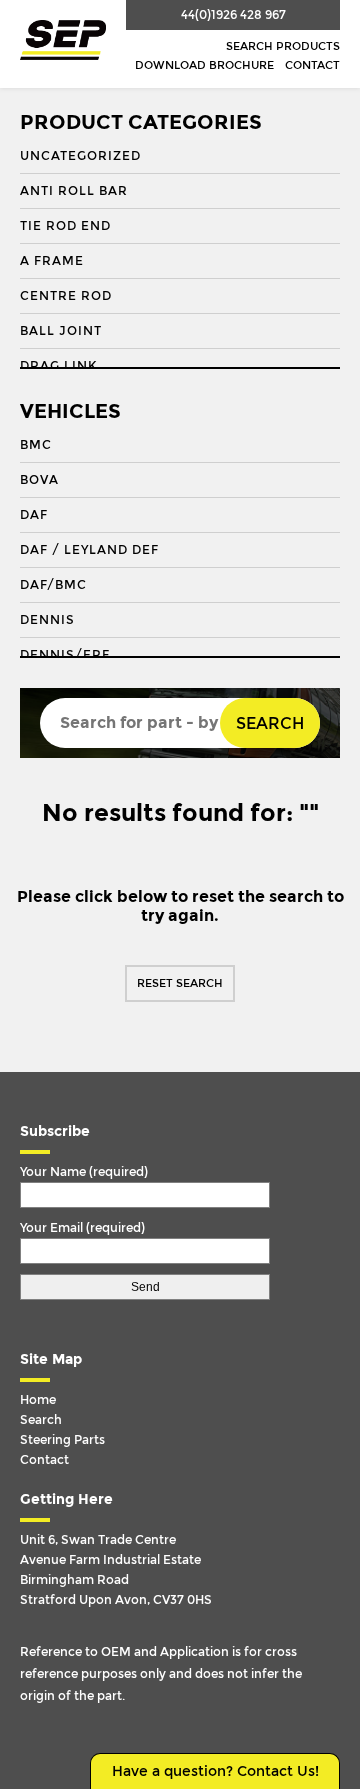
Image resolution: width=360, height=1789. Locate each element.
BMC (36, 445)
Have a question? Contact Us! (215, 1771)
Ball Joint (61, 331)
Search (270, 723)
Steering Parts (62, 1440)
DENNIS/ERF (65, 655)
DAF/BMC (53, 585)
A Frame (52, 261)
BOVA (39, 480)
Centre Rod (66, 296)
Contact (312, 65)
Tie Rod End (65, 226)
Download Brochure (204, 65)
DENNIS (47, 620)
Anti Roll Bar (74, 191)
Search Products (283, 46)
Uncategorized (80, 156)
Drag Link (58, 366)
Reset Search (180, 983)
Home (38, 1400)
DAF (34, 515)
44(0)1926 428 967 (233, 15)
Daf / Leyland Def (89, 550)
